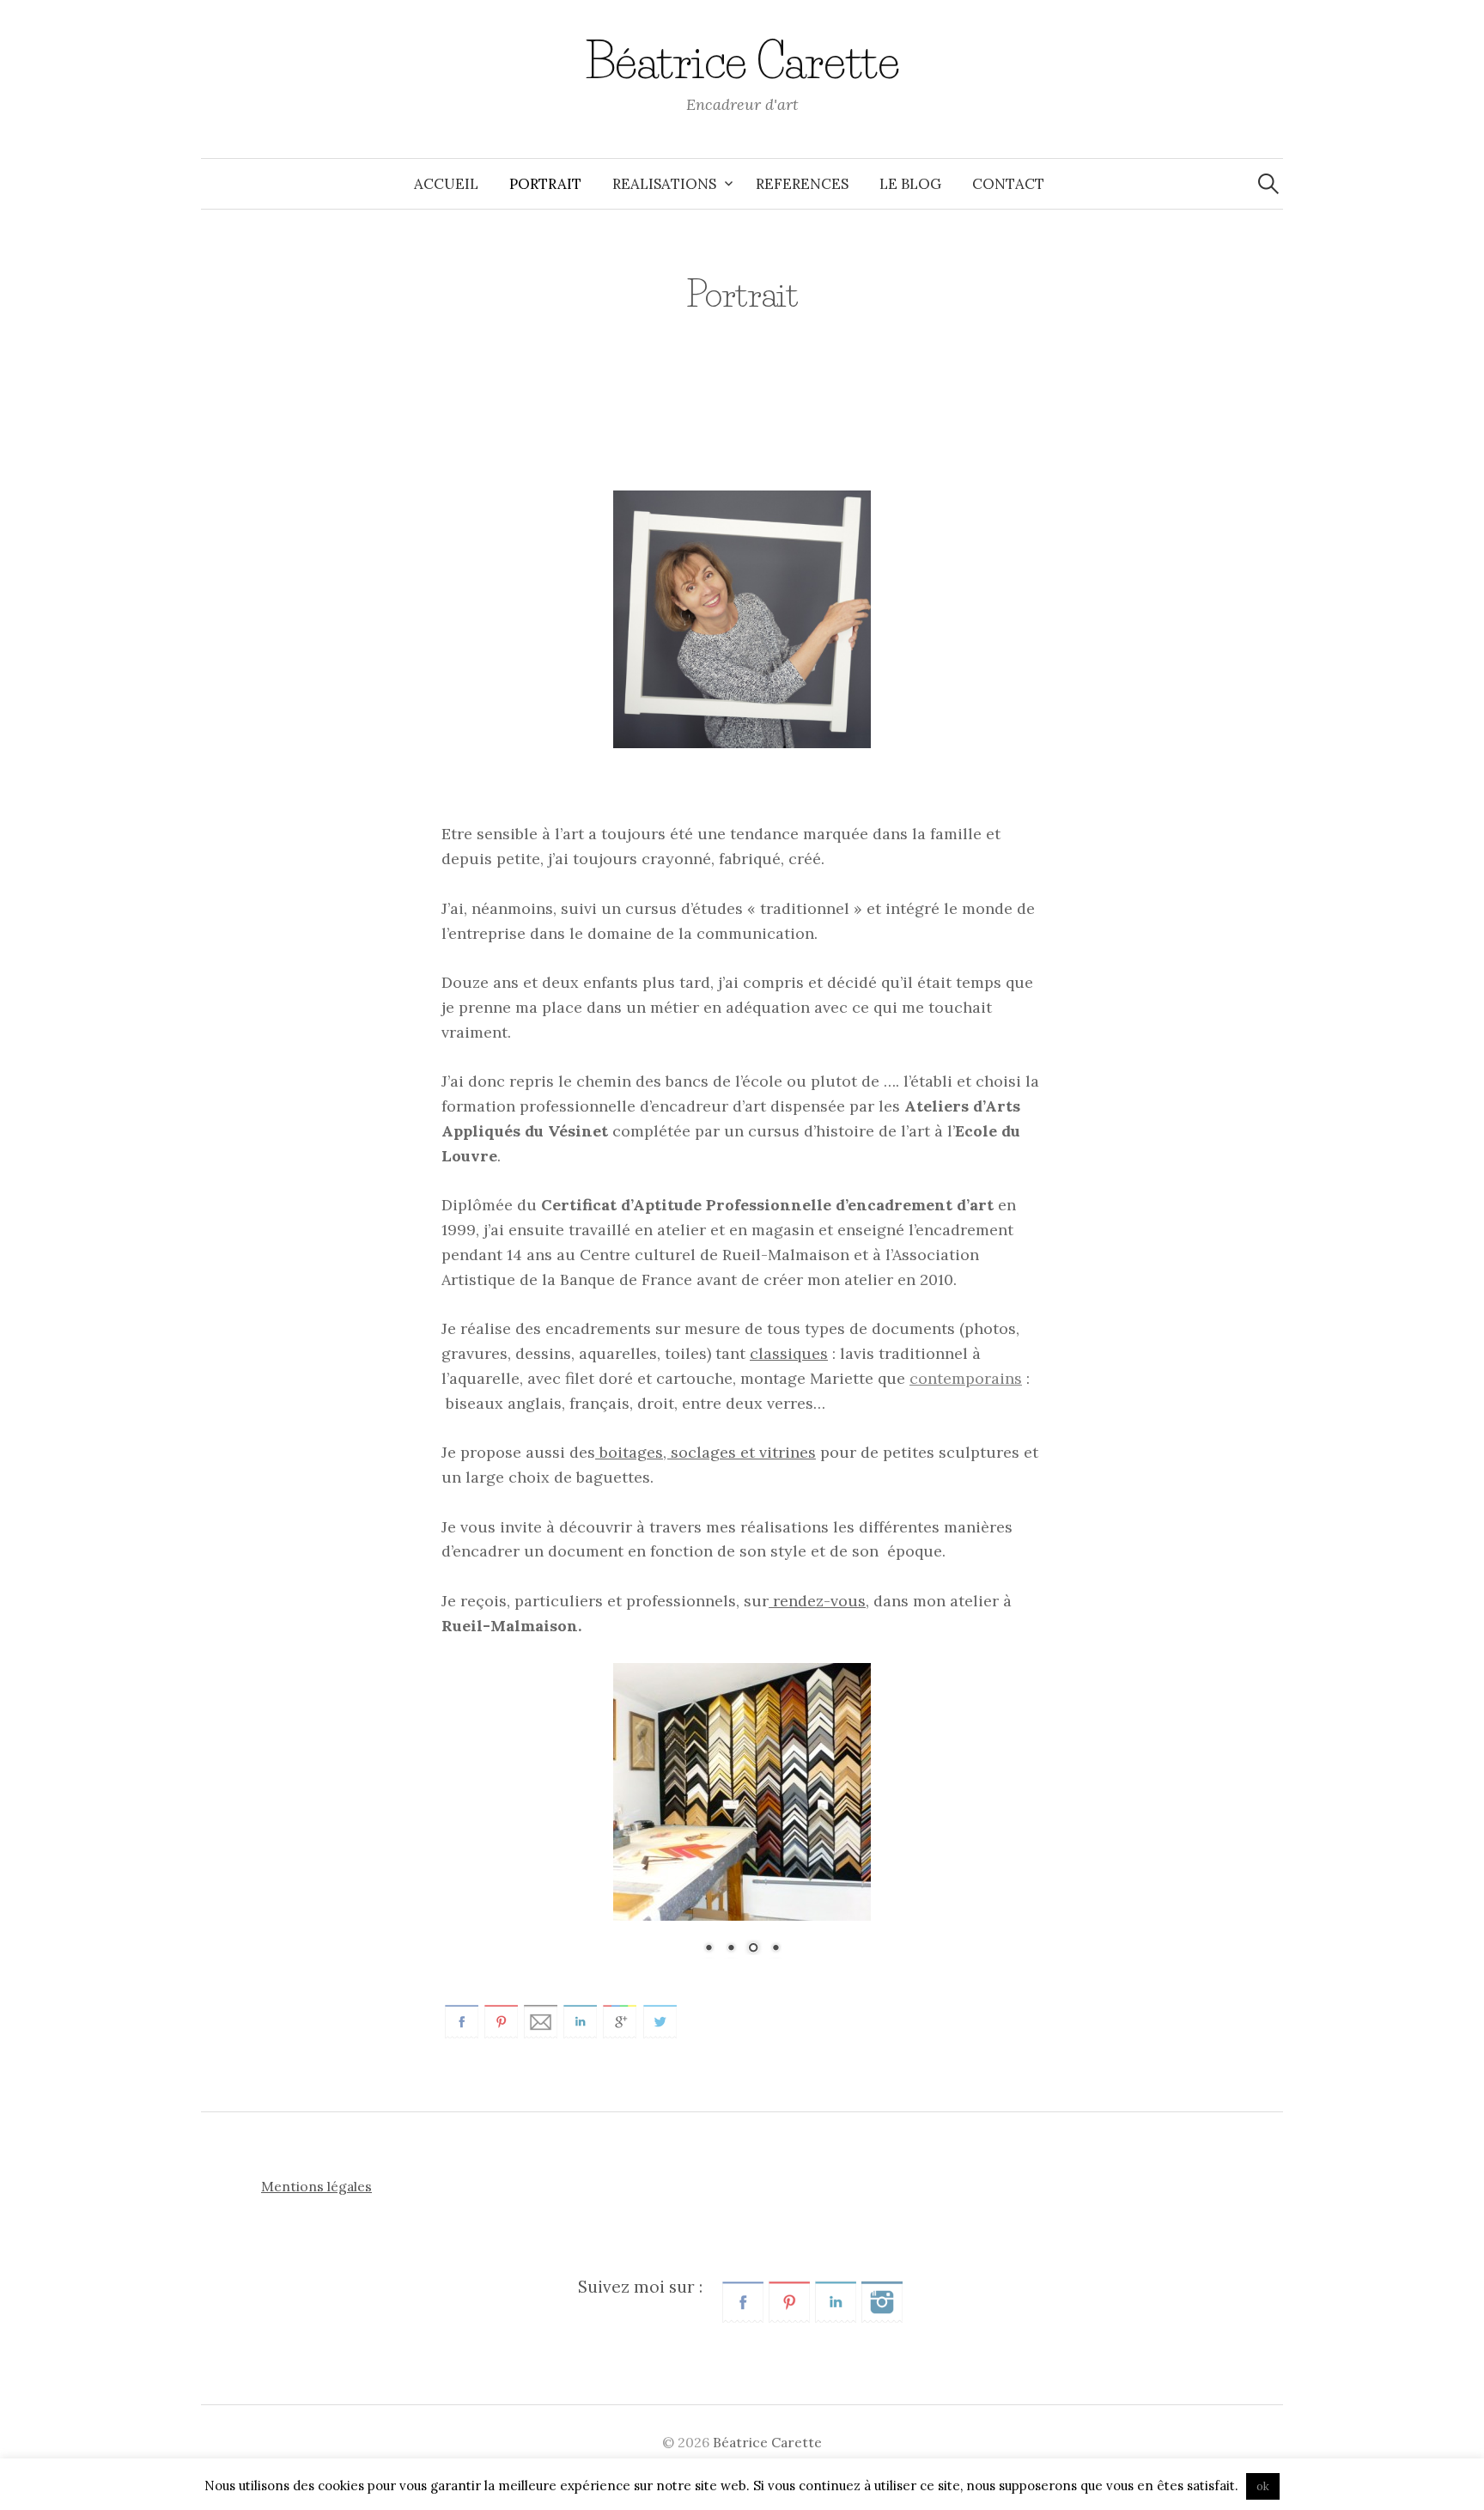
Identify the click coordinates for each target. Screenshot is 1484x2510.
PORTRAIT (545, 184)
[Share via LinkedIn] (580, 2020)
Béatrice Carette (742, 62)
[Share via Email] (541, 2020)
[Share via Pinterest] (501, 2020)
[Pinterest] (789, 2300)
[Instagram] (882, 2300)
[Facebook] (743, 2300)
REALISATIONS (664, 184)
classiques (789, 1353)
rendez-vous (817, 1601)
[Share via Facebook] (462, 2020)
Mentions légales (316, 2186)
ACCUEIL (446, 184)
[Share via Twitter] (660, 2020)
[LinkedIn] (836, 2300)
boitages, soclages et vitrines (706, 1452)
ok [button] (1263, 2486)
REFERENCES (802, 184)
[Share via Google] (620, 2020)
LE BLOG (910, 184)
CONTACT (1008, 184)
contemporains (966, 1378)
